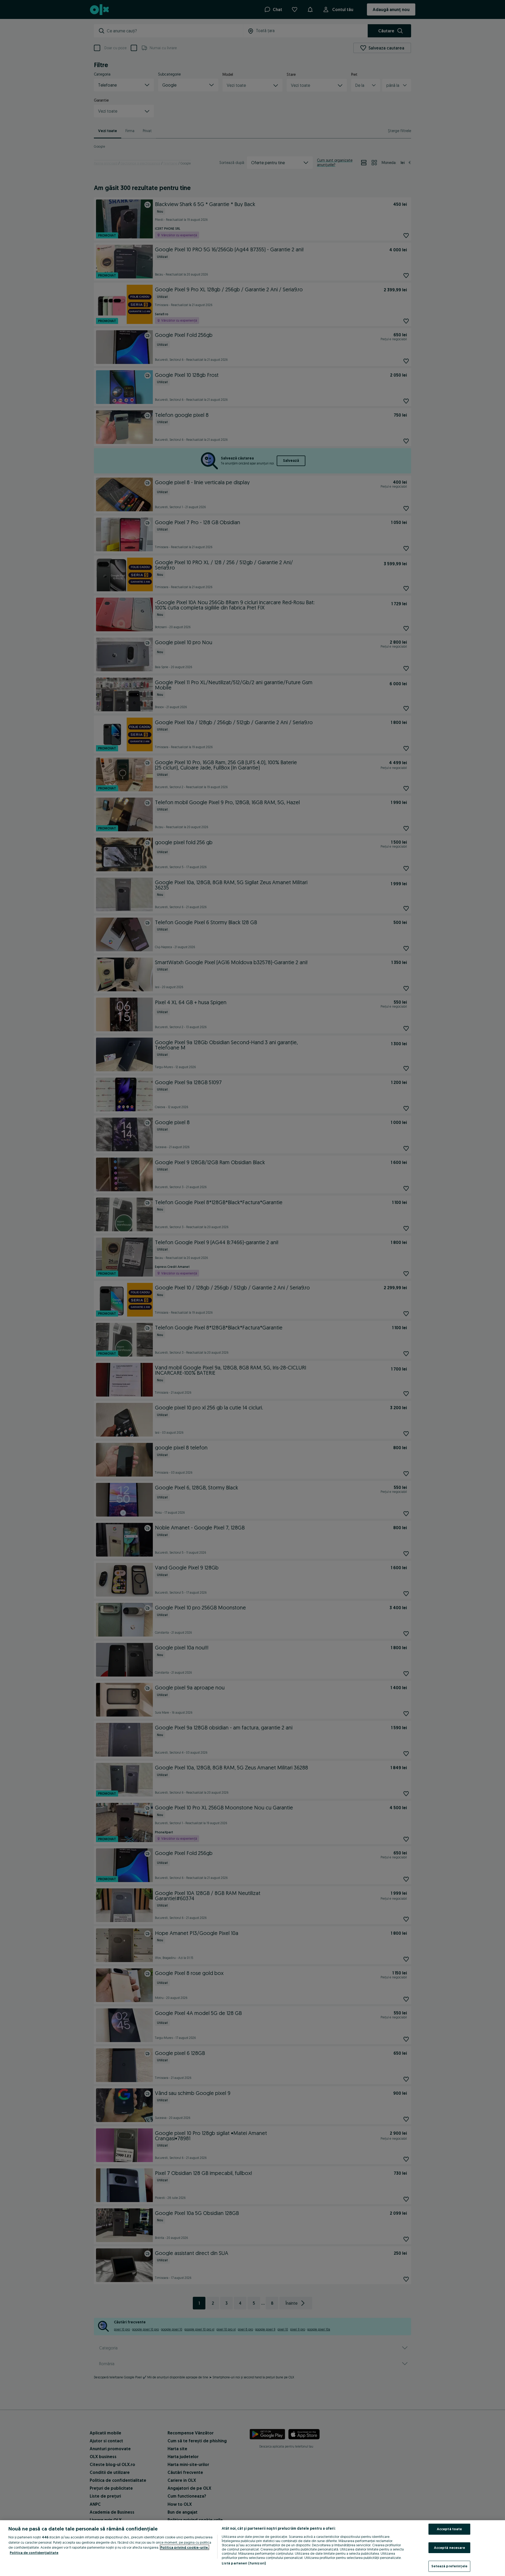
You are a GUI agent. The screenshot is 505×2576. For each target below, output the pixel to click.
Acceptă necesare (450, 2548)
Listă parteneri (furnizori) (244, 2563)
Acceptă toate (450, 2529)
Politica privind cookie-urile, (185, 2547)
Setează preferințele (449, 2566)
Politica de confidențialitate (34, 2553)
